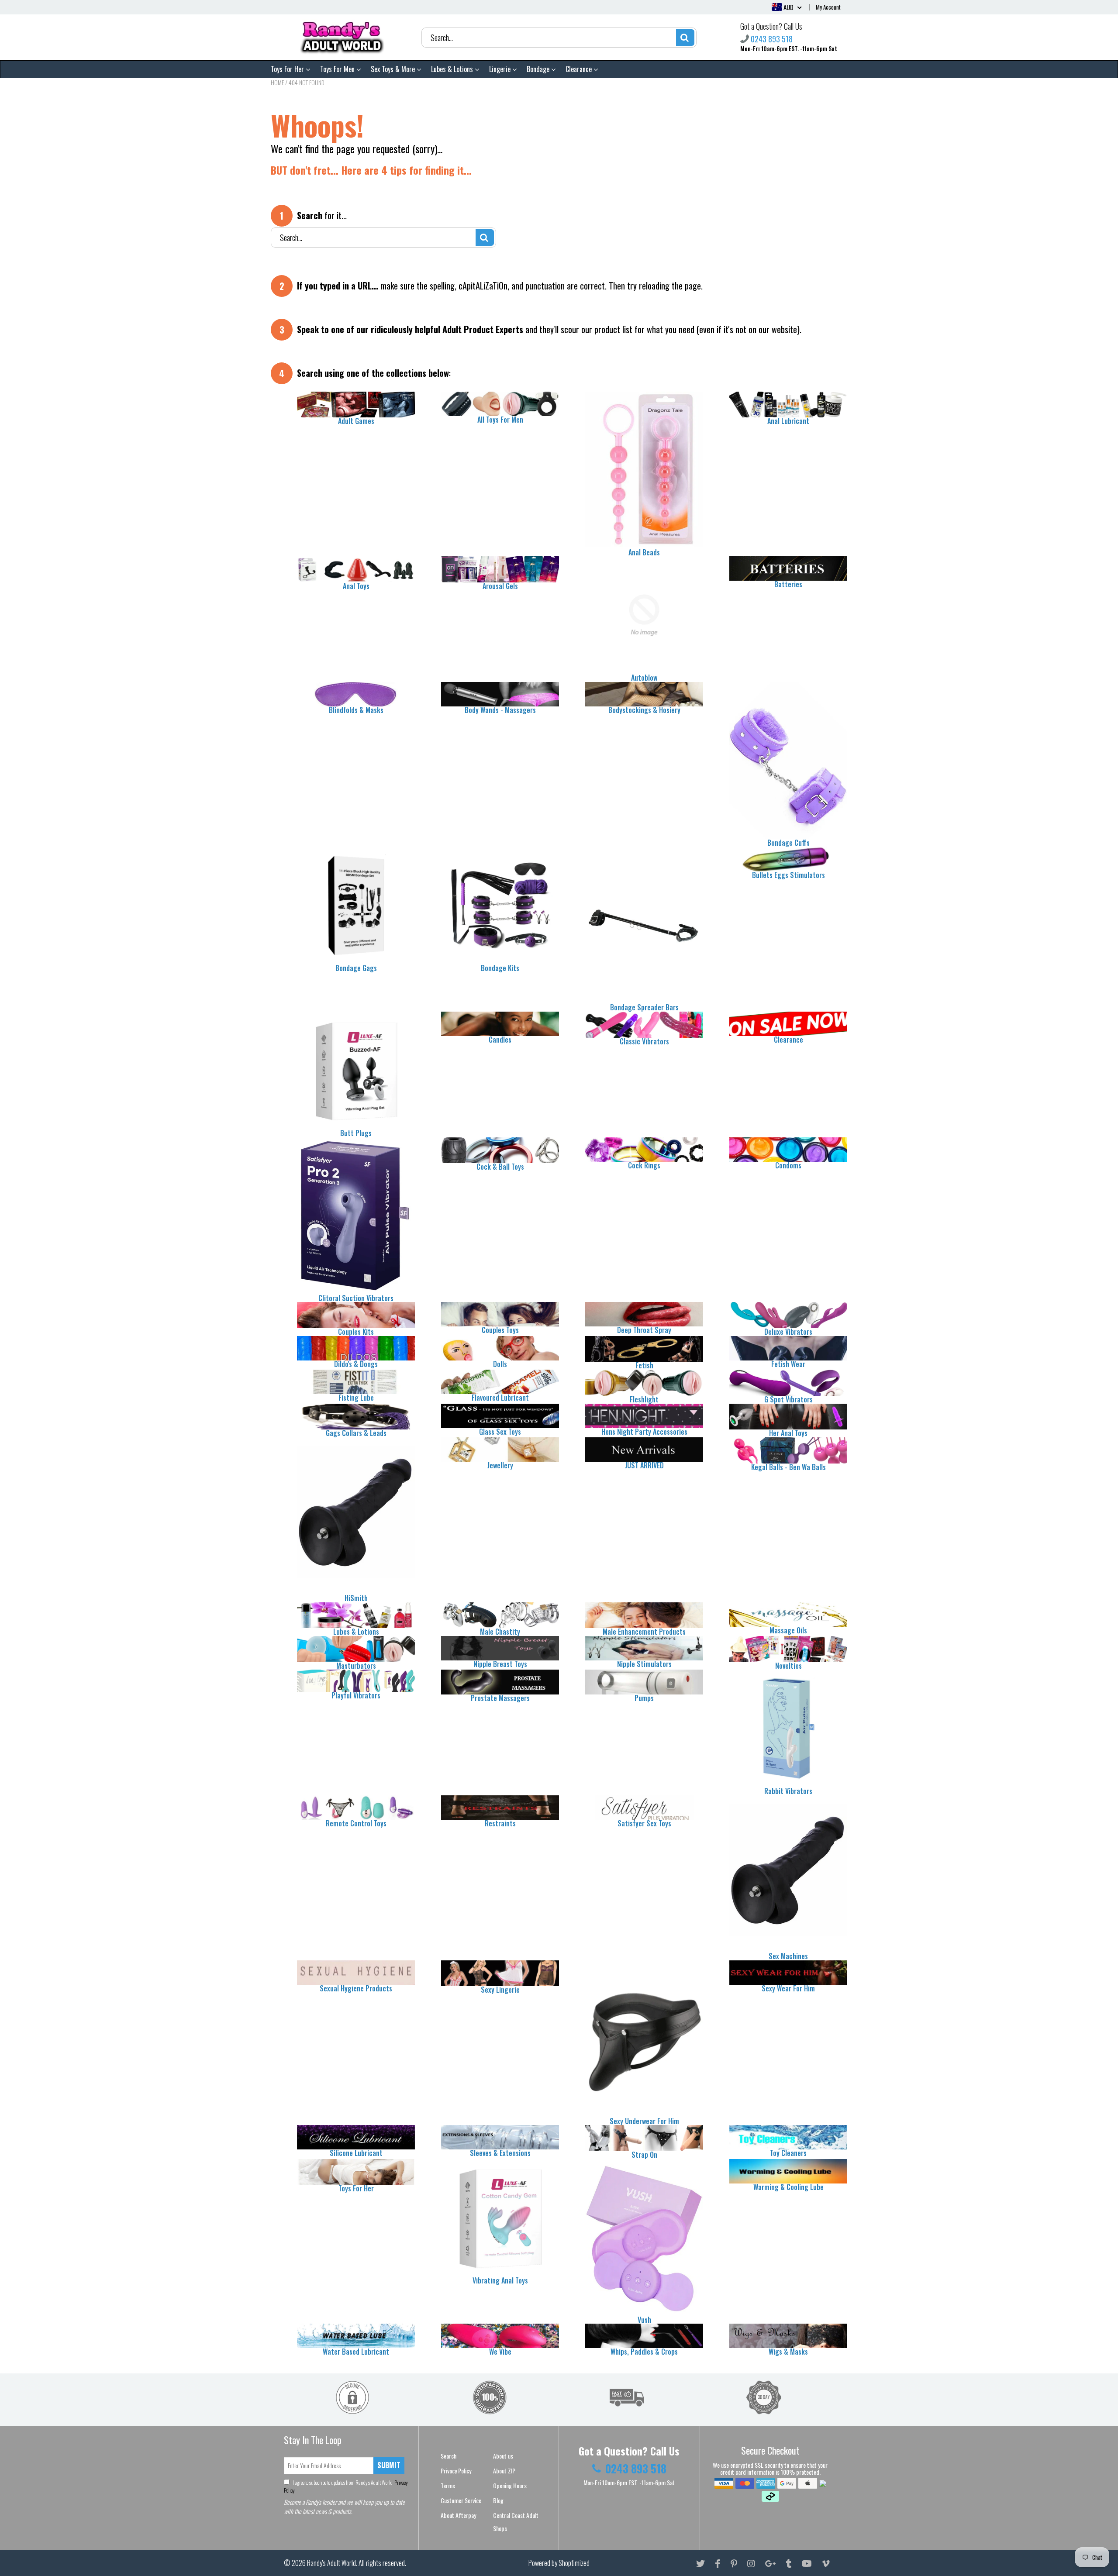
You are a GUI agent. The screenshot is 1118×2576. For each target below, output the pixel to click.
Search (449, 2456)
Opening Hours (510, 2485)
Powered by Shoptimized (559, 2563)
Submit (389, 2465)
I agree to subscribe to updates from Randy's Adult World (346, 2486)
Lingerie (501, 69)
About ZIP (504, 2471)
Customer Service (461, 2500)
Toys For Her (288, 69)
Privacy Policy (456, 2471)
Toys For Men (338, 69)
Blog (498, 2500)
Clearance (580, 69)
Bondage (539, 69)
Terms (448, 2485)
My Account (828, 7)
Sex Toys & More (394, 69)
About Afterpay (458, 2515)
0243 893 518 (772, 39)
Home (277, 82)
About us (503, 2456)
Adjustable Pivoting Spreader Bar (94, 2562)
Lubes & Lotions (453, 69)
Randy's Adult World (331, 2563)
